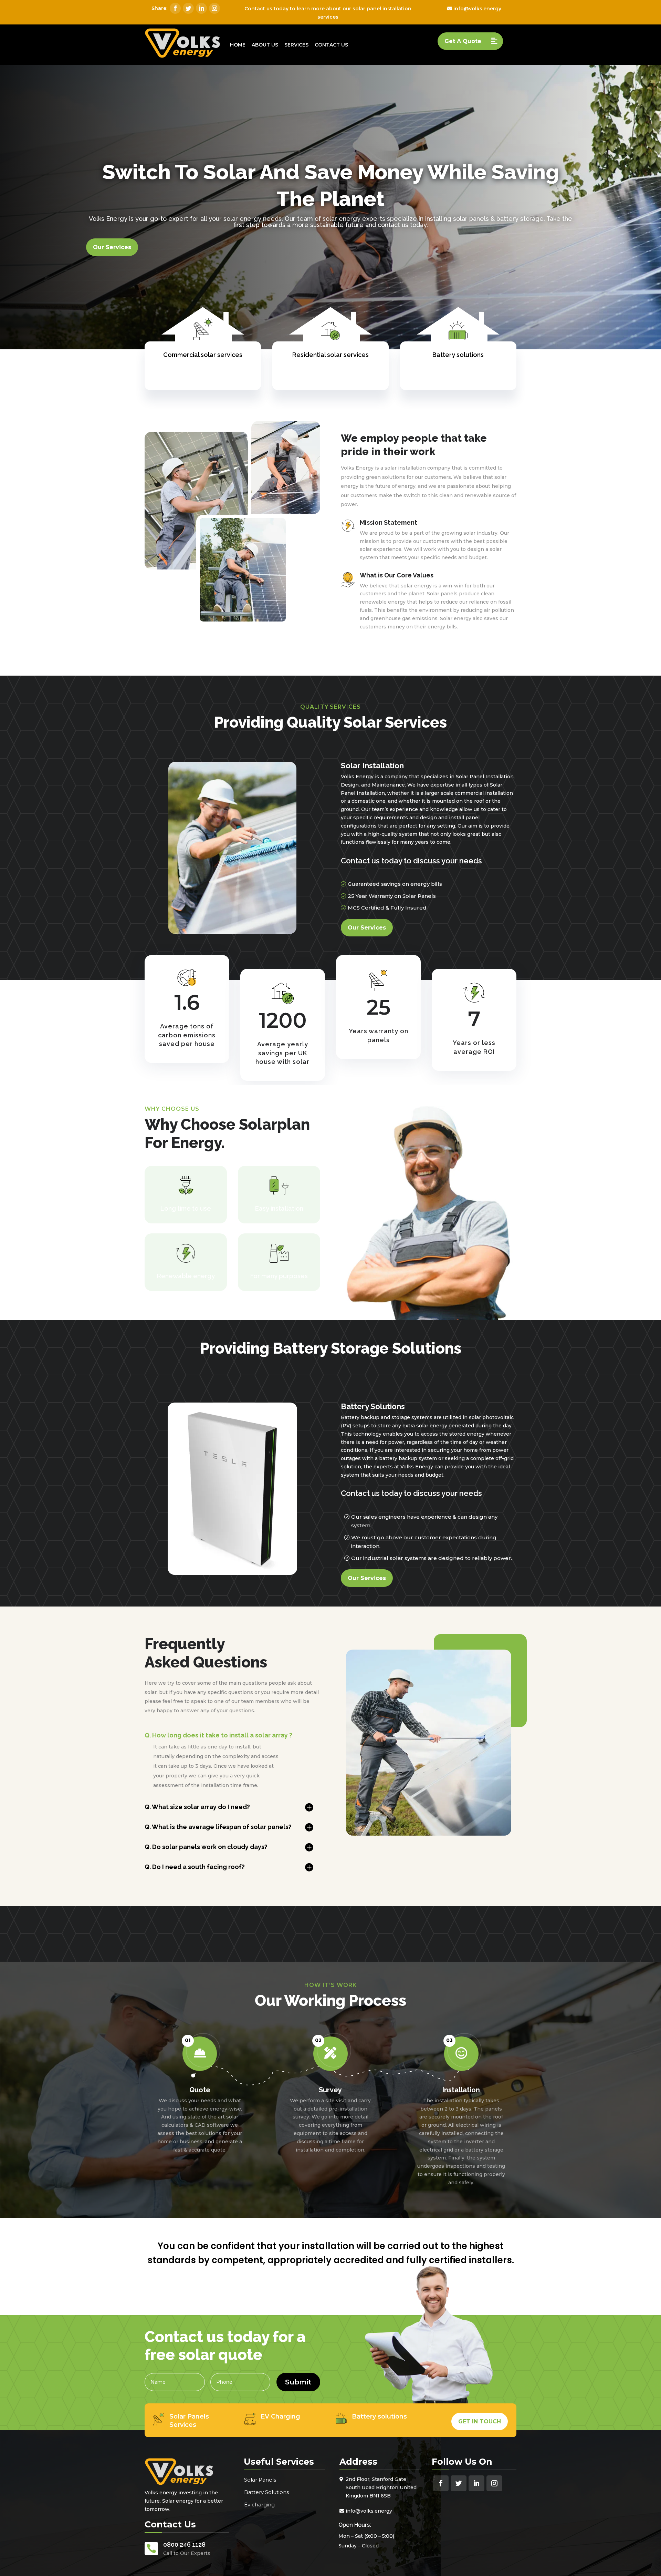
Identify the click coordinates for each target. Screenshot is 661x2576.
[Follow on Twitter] (188, 8)
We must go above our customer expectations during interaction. (424, 1542)
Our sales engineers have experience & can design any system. (424, 1521)
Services (296, 45)
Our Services (112, 247)
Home (238, 45)
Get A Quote (463, 41)
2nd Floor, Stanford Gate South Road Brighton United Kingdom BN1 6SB (381, 2487)
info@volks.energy (477, 9)
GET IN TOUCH (480, 2421)
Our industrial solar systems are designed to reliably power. (432, 1558)
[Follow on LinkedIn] (201, 8)
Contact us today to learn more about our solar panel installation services (328, 13)
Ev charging (259, 2505)
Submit (298, 2382)
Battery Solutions (266, 2492)
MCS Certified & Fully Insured (387, 908)
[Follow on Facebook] (175, 8)
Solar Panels (260, 2480)
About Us (265, 45)
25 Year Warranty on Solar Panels (392, 896)
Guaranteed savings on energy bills (395, 884)
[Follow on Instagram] (214, 8)
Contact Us (331, 45)
